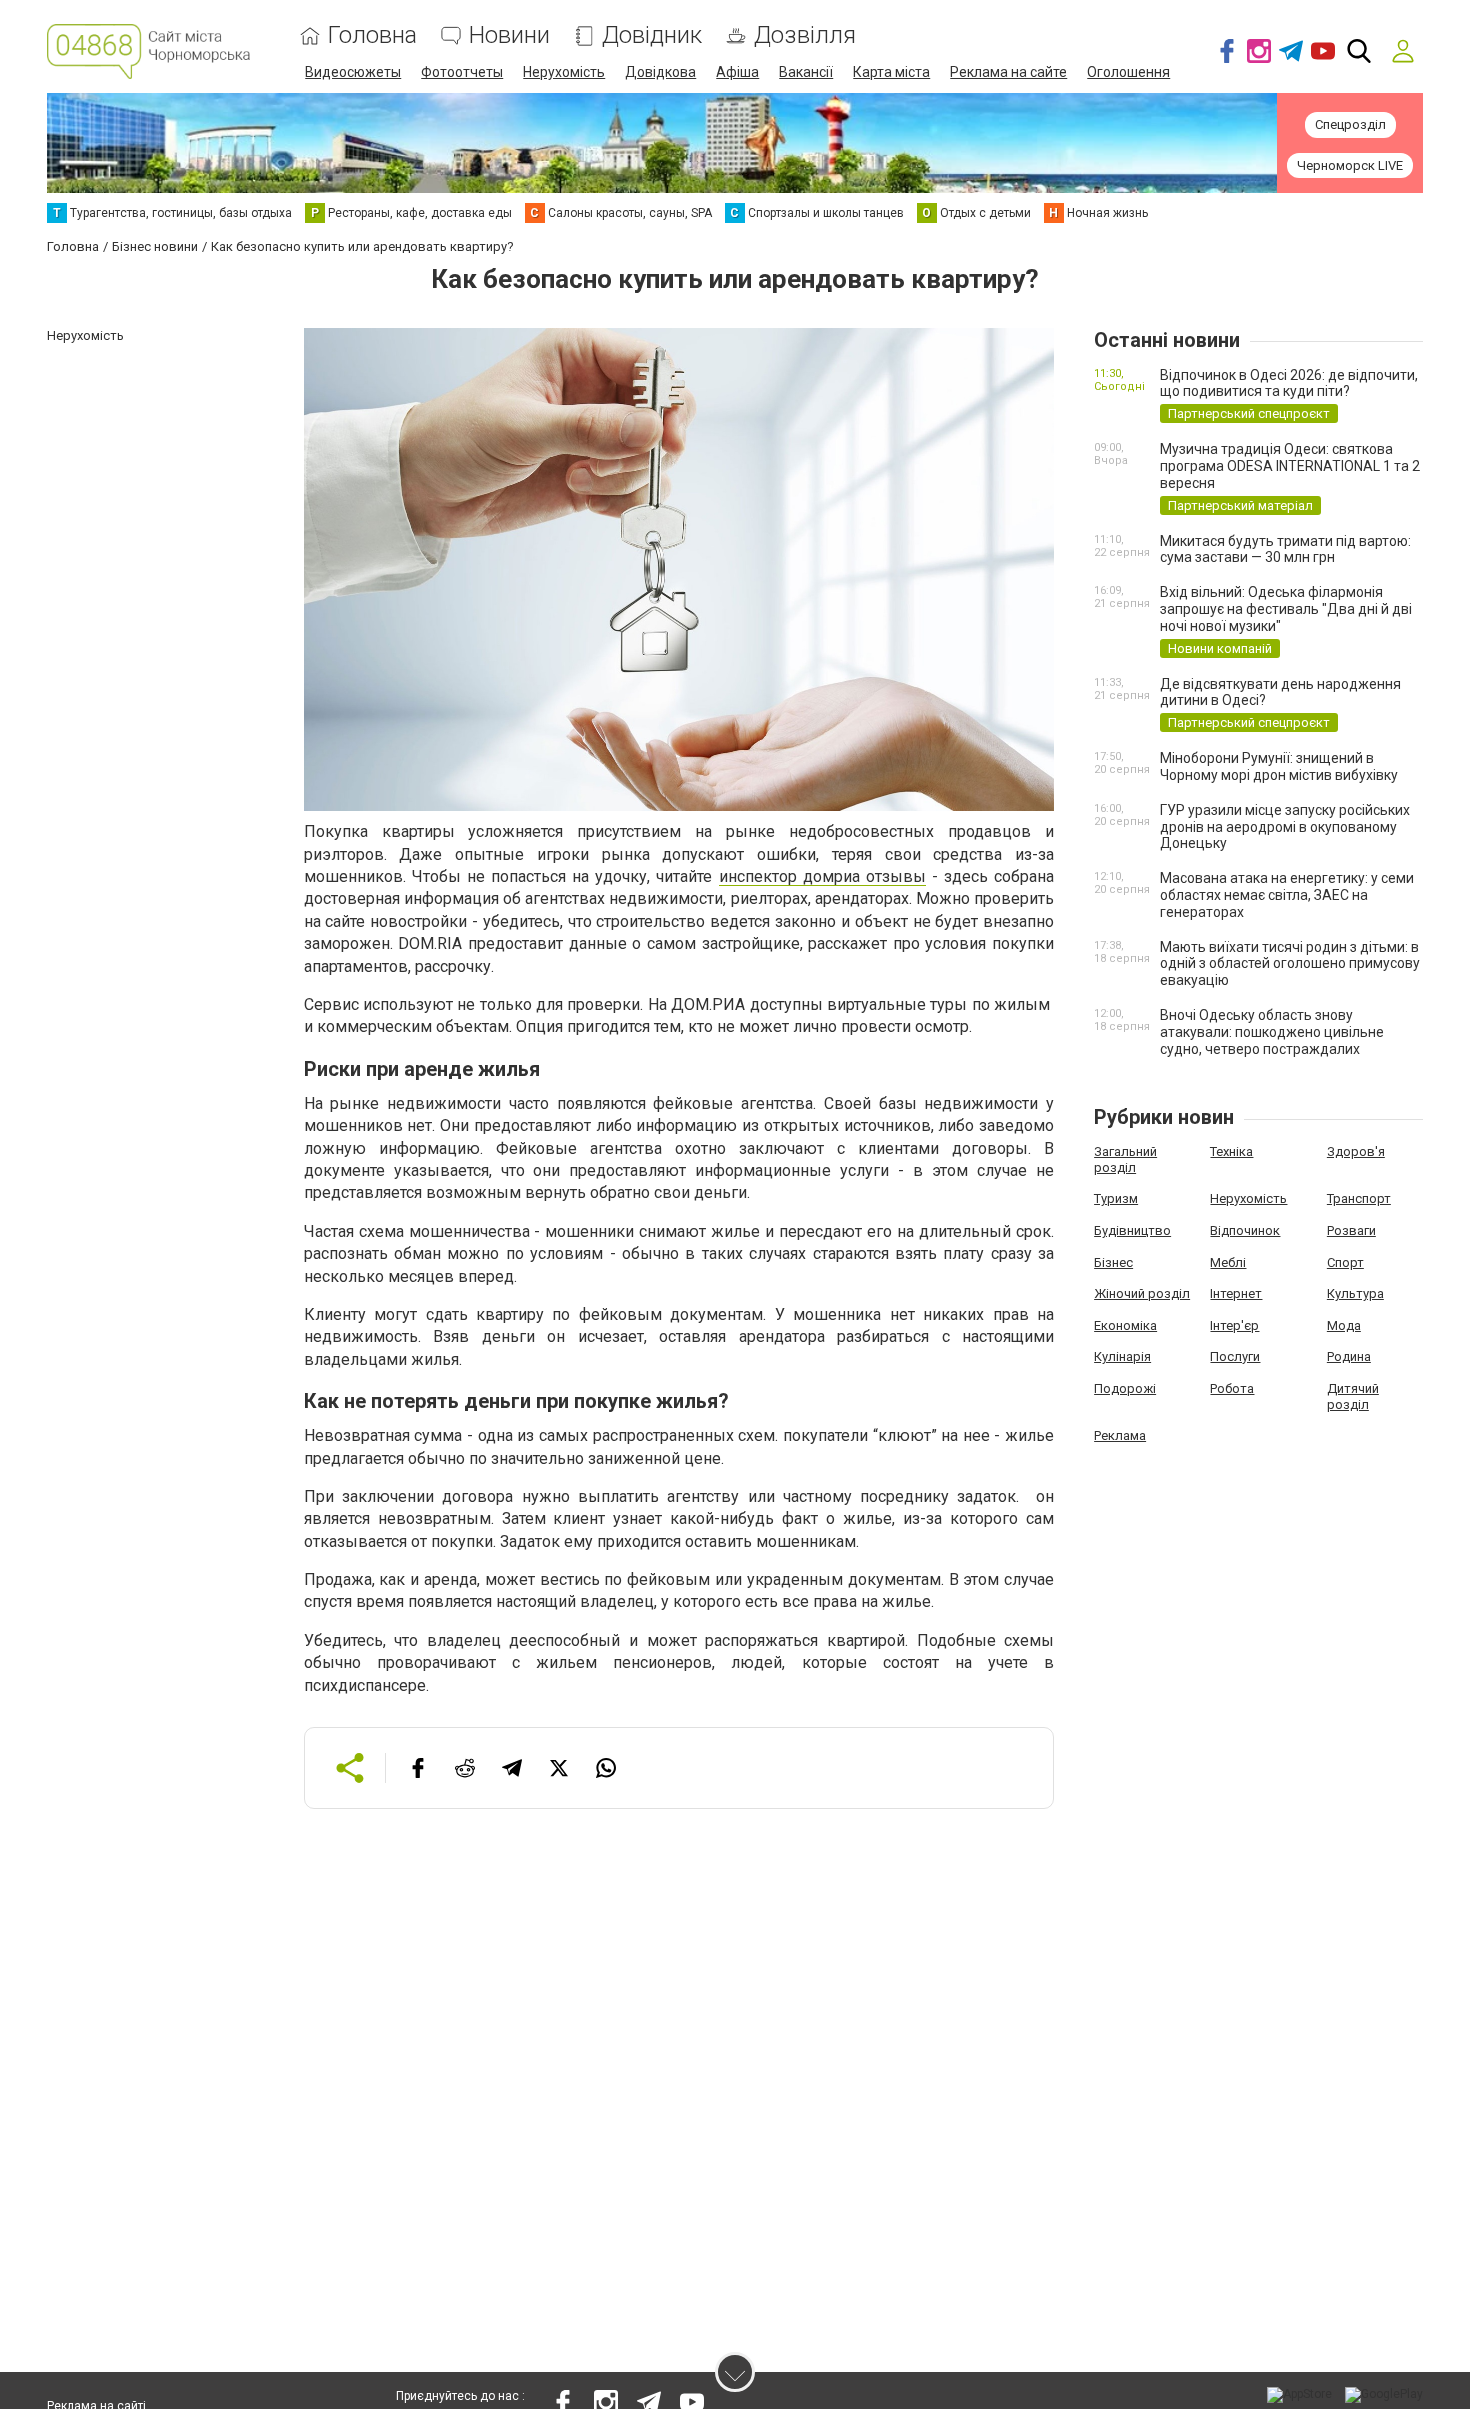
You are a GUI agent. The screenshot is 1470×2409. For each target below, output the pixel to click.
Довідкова (660, 72)
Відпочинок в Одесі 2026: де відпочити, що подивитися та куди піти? (1289, 383)
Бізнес (1113, 1262)
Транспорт (1359, 1198)
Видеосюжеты (353, 72)
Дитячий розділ (1353, 1396)
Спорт (1345, 1262)
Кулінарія (1122, 1356)
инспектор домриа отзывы (822, 876)
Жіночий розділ (1142, 1293)
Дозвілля (805, 35)
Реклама (1120, 1435)
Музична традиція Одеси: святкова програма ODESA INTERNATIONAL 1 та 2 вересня (1290, 466)
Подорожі (1125, 1388)
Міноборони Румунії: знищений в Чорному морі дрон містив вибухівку (1279, 766)
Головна (372, 35)
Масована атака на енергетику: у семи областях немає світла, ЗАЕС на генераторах (1287, 895)
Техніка (1231, 1151)
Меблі (1228, 1262)
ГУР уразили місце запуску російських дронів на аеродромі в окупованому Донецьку (1285, 827)
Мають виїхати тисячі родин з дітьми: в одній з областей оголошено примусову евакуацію (1290, 964)
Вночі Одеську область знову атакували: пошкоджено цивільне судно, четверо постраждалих (1272, 1032)
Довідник (652, 35)
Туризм (1116, 1198)
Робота (1232, 1388)
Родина (1349, 1356)
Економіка (1125, 1325)
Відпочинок (1245, 1230)
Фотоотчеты (462, 72)
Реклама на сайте (1008, 72)
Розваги (1351, 1230)
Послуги (1235, 1356)
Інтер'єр (1234, 1325)
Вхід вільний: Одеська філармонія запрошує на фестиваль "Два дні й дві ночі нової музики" (1286, 609)
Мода (1344, 1325)
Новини (509, 35)
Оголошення (1128, 72)
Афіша (737, 72)
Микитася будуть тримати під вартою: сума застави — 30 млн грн (1285, 549)
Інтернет (1236, 1293)
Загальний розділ (1125, 1159)
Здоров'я (1356, 1151)
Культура (1355, 1293)
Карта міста (891, 72)
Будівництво (1132, 1230)
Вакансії (806, 72)
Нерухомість (564, 72)
